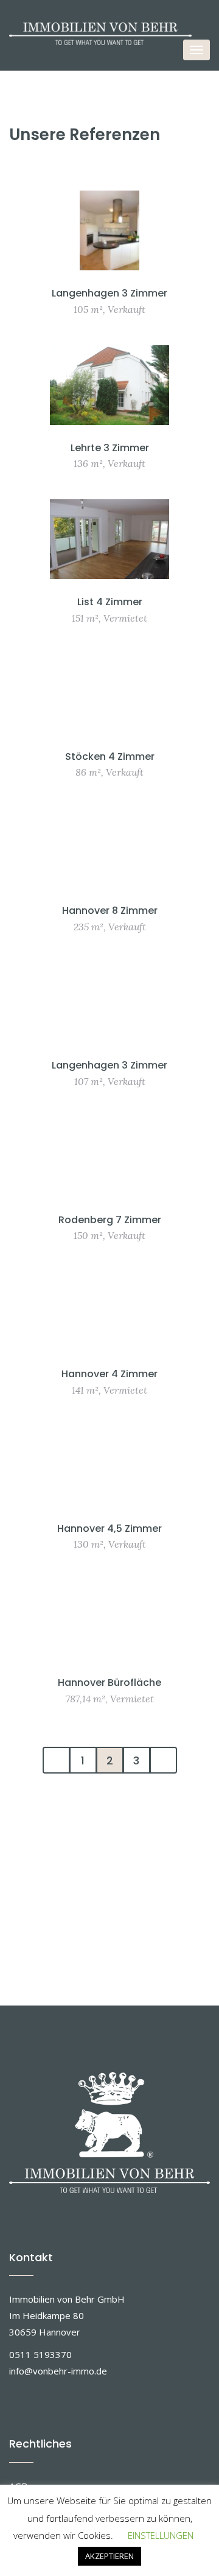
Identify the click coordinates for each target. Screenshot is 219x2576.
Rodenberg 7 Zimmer (110, 1220)
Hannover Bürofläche (109, 1683)
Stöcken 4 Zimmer (110, 756)
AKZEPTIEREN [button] (109, 2556)
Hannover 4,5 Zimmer (109, 1528)
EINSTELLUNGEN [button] (161, 2535)
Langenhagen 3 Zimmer (109, 293)
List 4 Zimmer (110, 602)
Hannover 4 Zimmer (109, 1374)
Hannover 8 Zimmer (110, 911)
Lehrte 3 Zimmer (110, 448)
